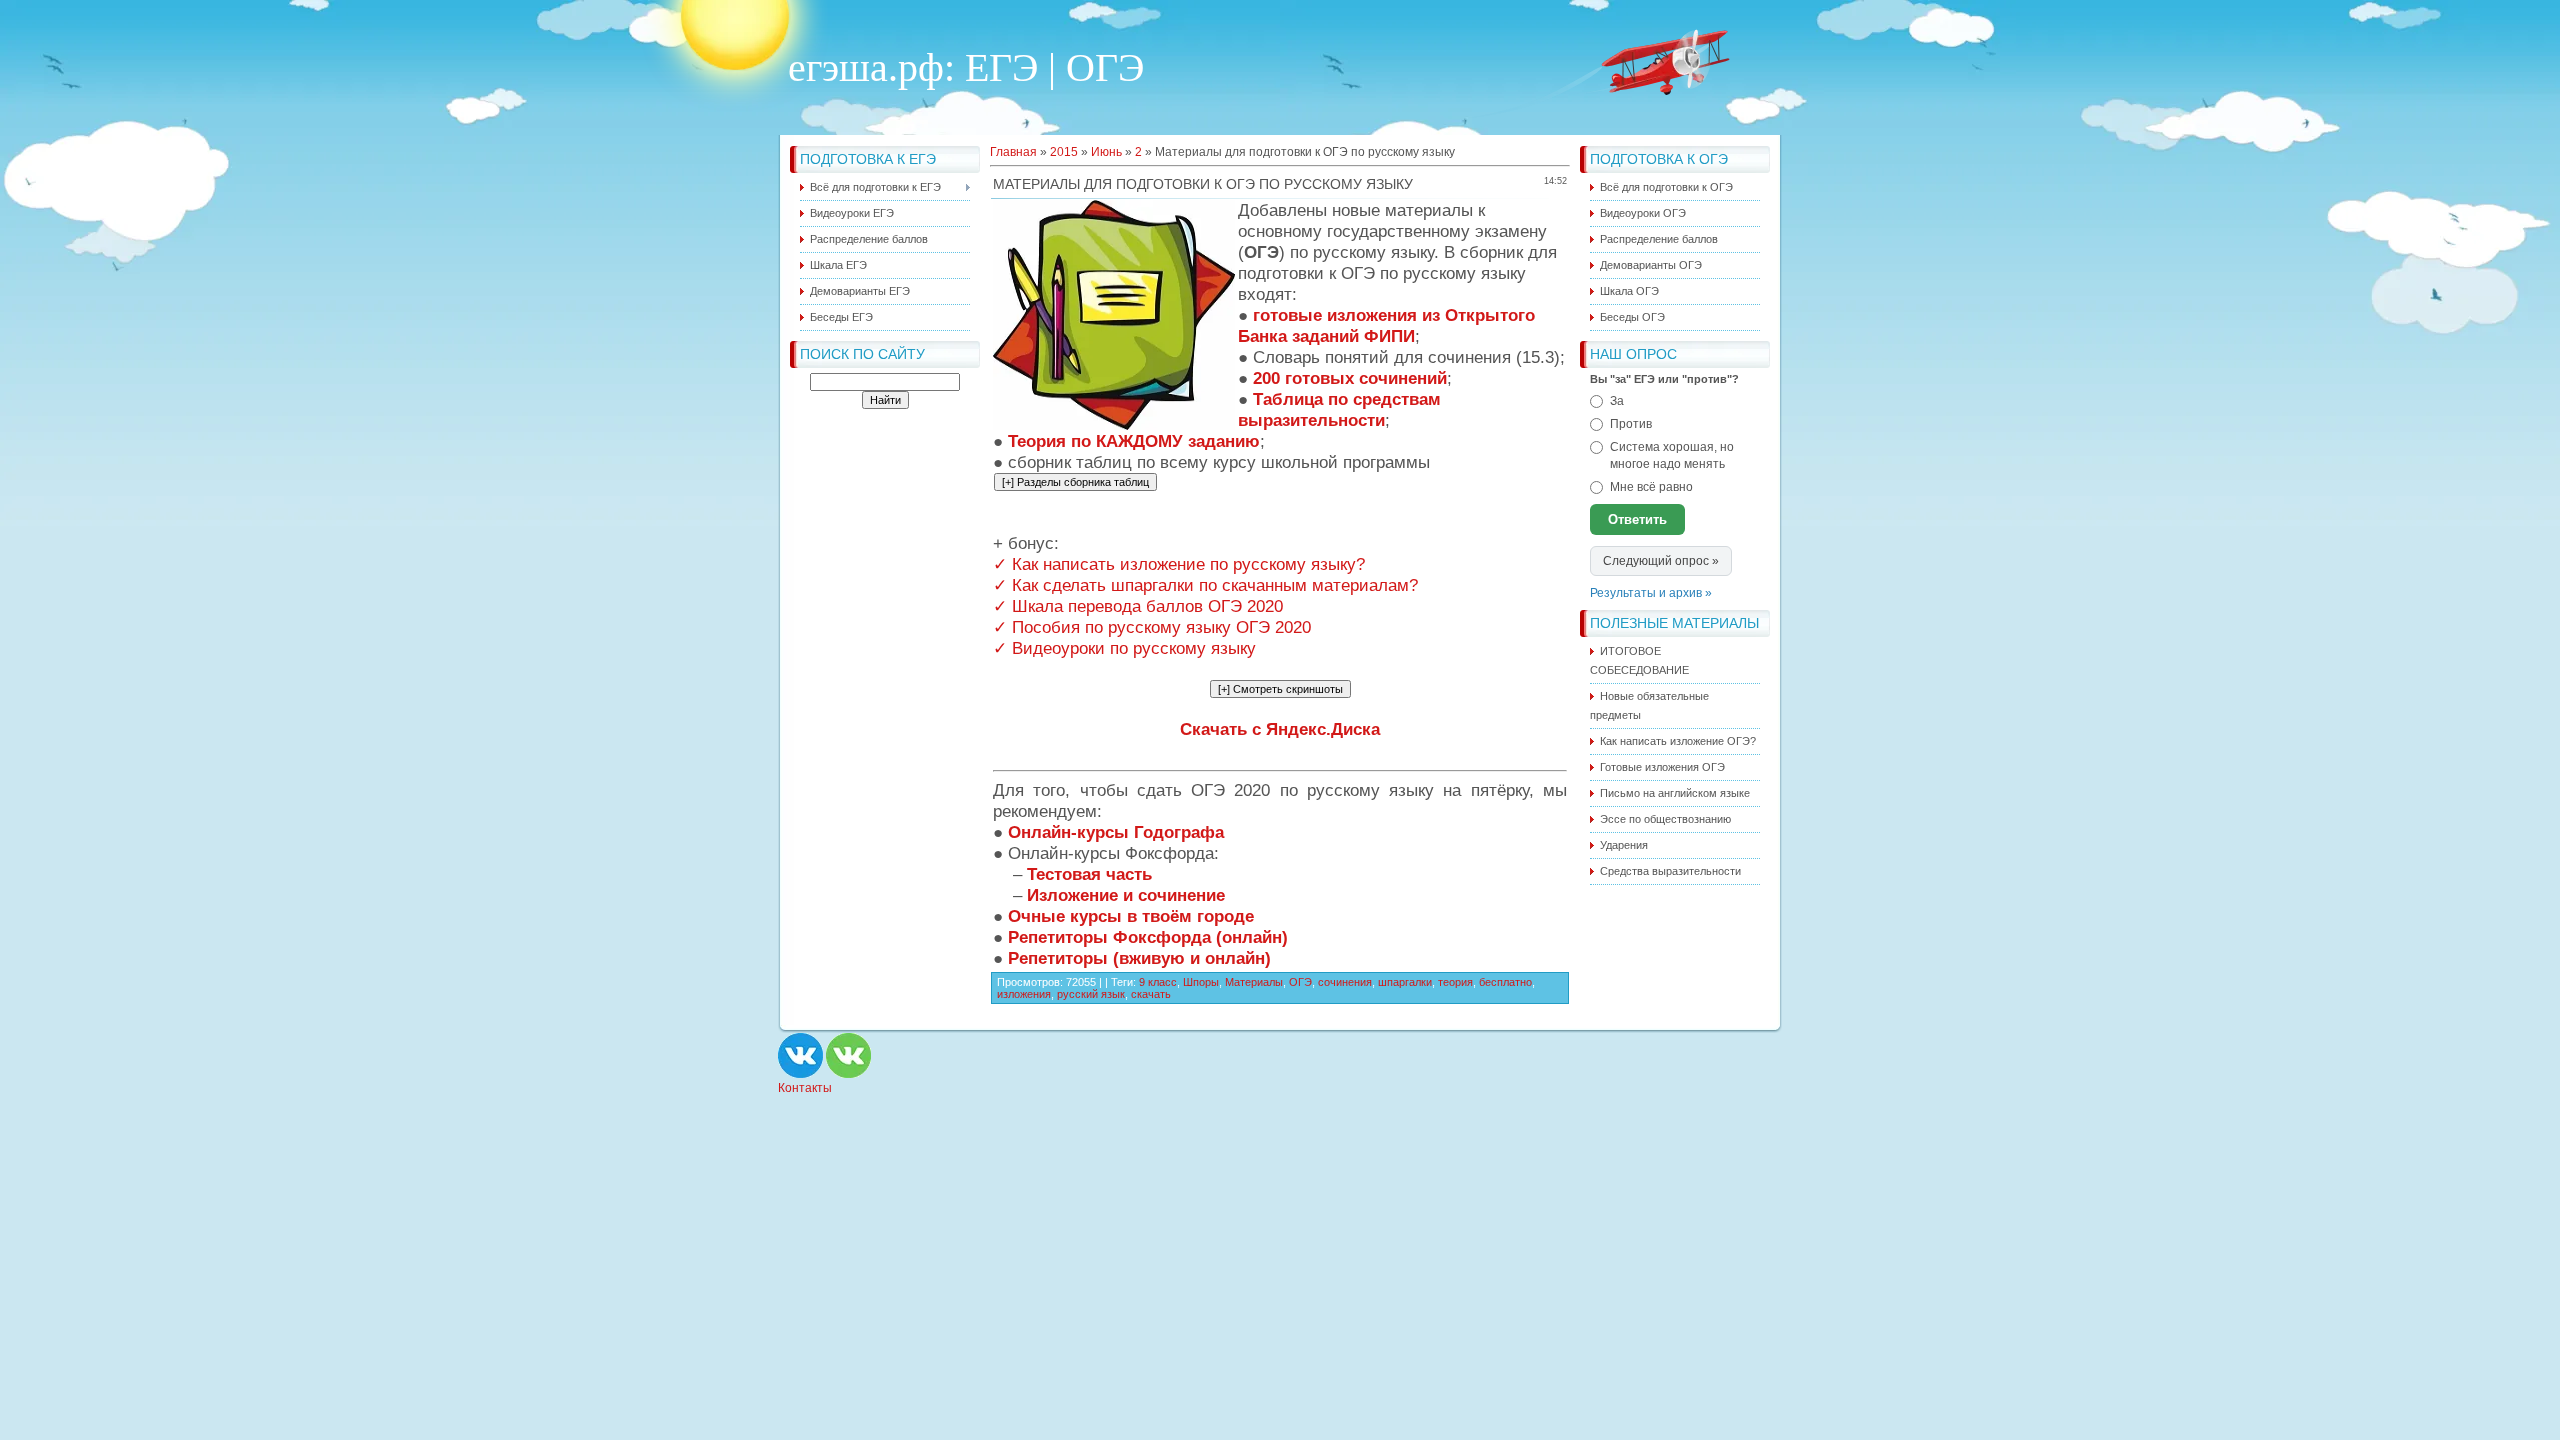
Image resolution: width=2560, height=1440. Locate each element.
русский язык (1091, 994)
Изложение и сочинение (1126, 895)
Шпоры (1201, 982)
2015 (1064, 152)
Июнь (1106, 152)
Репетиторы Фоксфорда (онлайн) (1148, 937)
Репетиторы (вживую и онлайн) (1139, 958)
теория (1455, 982)
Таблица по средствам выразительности (1339, 409)
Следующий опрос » (1661, 561)
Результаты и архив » (1651, 593)
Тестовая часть (1089, 874)
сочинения (1345, 982)
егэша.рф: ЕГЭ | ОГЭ (966, 67)
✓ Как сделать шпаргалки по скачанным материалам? (1205, 585)
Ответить (1637, 519)
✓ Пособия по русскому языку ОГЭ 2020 (1152, 627)
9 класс (1158, 982)
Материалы (1254, 982)
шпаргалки (1405, 982)
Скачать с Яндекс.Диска (1280, 729)
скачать (1151, 994)
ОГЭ (1300, 982)
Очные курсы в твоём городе (1131, 916)
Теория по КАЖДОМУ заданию (1134, 441)
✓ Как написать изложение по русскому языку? (1179, 564)
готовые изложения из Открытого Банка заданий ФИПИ (1386, 325)
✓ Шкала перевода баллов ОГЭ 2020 (1138, 606)
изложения (1024, 994)
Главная (1013, 152)
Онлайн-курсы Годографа (1116, 832)
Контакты (805, 1088)
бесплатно (1505, 982)
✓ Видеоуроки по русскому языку (1124, 648)
